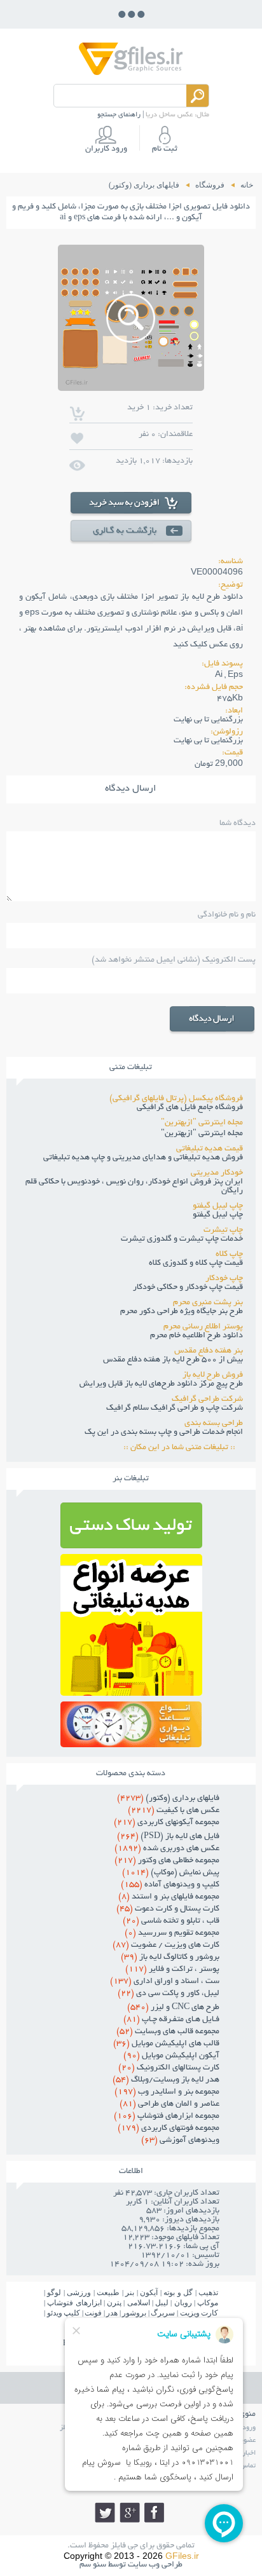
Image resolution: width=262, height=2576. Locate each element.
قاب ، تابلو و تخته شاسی (171, 1921)
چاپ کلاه (229, 1255)
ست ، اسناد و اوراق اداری (165, 1982)
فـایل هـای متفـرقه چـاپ (171, 2020)
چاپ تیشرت (223, 1230)
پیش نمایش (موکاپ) (171, 1873)
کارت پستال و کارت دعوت (168, 1909)
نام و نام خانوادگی (226, 915)
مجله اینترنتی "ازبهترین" (202, 1123)
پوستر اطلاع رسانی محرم (203, 1327)
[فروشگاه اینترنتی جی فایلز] (131, 74)
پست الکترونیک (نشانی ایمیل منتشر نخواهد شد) (173, 960)
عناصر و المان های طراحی (169, 2104)
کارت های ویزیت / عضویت (166, 1946)
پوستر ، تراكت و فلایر (172, 1970)
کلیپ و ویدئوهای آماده (170, 1885)
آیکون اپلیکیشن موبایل (171, 2056)
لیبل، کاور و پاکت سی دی (169, 1994)
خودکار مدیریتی (217, 1173)
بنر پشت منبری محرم (208, 1303)
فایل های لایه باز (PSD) (168, 1837)
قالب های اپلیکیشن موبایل (166, 2044)
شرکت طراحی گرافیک (207, 1400)
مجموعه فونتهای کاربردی (169, 2129)
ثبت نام (165, 149)
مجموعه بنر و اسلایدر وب (167, 2092)
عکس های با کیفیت (174, 1811)
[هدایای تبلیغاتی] (131, 1724)
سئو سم (93, 2565)
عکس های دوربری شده (167, 1849)
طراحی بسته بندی (214, 1424)
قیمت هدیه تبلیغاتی (210, 1149)
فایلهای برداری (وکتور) (168, 1799)
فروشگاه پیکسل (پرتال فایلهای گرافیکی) (176, 1099)
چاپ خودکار (224, 1279)
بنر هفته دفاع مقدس (209, 1351)
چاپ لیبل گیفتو (218, 1206)
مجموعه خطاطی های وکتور (167, 1861)
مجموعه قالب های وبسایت (168, 2032)
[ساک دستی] (131, 1545)
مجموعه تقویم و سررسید (172, 1933)
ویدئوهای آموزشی (180, 2141)
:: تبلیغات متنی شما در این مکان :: (183, 1448)
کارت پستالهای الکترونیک (169, 2068)
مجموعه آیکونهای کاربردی (167, 1823)
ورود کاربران (106, 149)
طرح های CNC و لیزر (173, 2008)
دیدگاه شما (237, 824)
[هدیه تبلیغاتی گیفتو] (131, 1692)
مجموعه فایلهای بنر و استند (169, 1897)
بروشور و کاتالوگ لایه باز (170, 1958)
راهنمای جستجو (119, 115)
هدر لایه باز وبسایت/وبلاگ (166, 2080)
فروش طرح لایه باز (213, 1375)
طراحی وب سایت (155, 2565)
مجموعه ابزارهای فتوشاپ (167, 2116)
